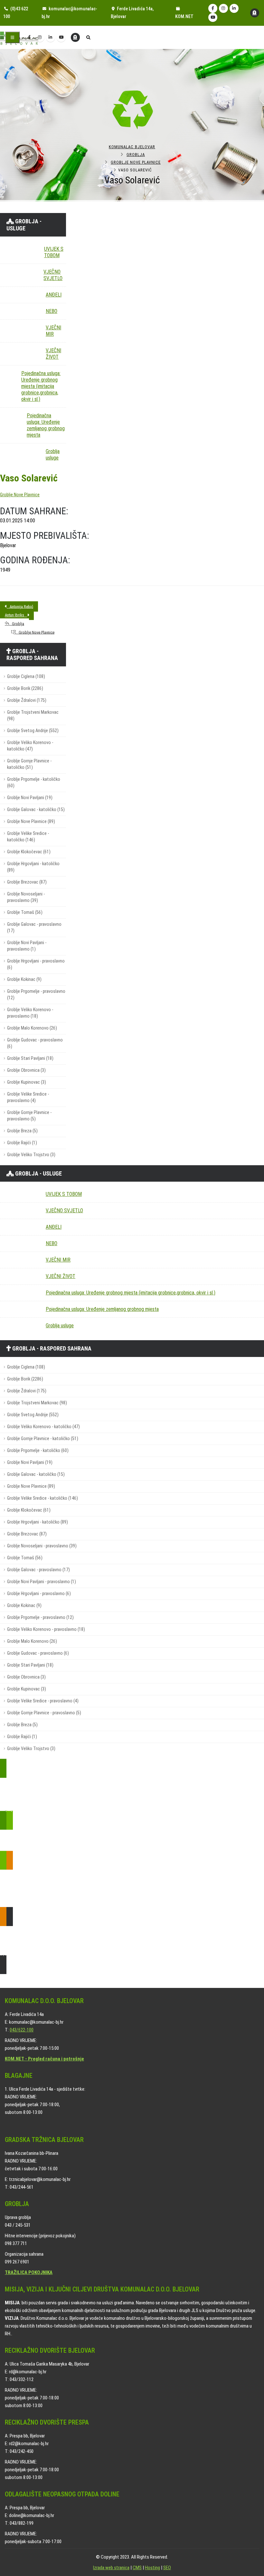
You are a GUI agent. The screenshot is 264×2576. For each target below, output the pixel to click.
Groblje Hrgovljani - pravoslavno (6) (36, 964)
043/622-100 (22, 2030)
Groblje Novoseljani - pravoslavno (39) (26, 897)
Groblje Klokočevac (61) (29, 852)
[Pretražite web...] (88, 38)
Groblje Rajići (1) (22, 1143)
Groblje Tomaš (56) (25, 912)
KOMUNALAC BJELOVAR (132, 147)
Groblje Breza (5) (22, 1131)
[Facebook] (213, 8)
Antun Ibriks (16, 615)
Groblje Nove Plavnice (136, 162)
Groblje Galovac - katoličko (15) (36, 810)
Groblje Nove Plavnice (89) (31, 822)
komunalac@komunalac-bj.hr (69, 13)
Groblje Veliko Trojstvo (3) (31, 1155)
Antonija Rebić (20, 606)
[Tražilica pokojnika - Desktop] (255, 13)
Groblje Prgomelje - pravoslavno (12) (36, 995)
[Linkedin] (234, 8)
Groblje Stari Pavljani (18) (30, 1058)
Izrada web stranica (111, 2568)
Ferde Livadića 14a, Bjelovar (132, 13)
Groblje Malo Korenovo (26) (32, 1028)
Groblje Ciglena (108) (26, 677)
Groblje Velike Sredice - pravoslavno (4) (28, 1097)
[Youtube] (213, 17)
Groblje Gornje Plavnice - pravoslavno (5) (29, 1116)
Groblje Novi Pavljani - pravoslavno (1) (27, 946)
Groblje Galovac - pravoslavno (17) (34, 928)
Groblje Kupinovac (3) (27, 1082)
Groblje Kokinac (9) (24, 979)
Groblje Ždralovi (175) (27, 700)
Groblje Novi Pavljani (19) (30, 798)
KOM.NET (184, 17)
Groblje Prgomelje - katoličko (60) (34, 783)
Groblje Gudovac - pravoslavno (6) (35, 1043)
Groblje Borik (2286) (25, 688)
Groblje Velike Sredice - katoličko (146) (28, 837)
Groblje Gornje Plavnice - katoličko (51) (29, 764)
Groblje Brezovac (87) (27, 882)
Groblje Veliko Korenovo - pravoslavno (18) (30, 1013)
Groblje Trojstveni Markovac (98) (33, 716)
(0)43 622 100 (16, 13)
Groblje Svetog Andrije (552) (33, 731)
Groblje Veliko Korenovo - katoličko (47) (30, 746)
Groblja (136, 155)
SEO (167, 2568)
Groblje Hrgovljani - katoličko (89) (33, 867)
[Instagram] (223, 8)
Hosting (152, 2568)
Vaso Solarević (29, 478)
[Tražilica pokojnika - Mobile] (75, 37)
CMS (137, 2568)
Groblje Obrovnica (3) (26, 1070)
